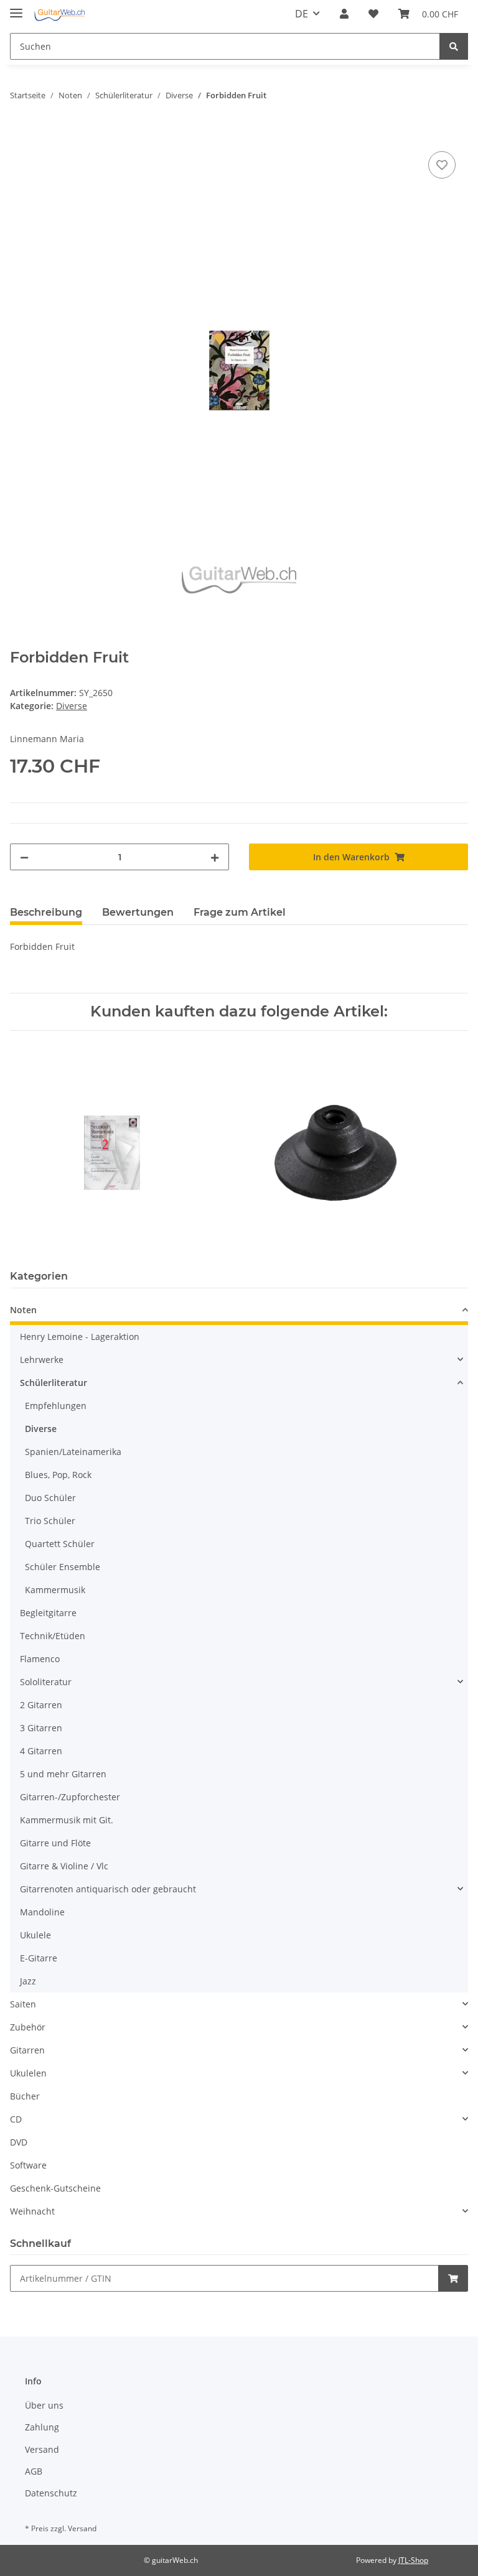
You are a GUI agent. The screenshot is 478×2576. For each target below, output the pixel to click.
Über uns (44, 2405)
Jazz (28, 1981)
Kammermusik (55, 1590)
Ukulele (35, 1935)
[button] (344, 14)
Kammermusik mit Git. (67, 1820)
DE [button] (302, 14)
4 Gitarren (41, 1751)
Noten (23, 1310)
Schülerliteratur (54, 1383)
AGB (34, 2471)
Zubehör (28, 2027)
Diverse (72, 706)
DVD (19, 2142)
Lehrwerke (42, 1360)
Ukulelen (28, 2073)
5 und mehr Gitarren (63, 1774)
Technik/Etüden (53, 1636)
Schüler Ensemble (63, 1567)
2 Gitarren (41, 1705)
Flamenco (40, 1659)
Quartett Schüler (60, 1544)
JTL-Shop (413, 2560)
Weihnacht (32, 2211)
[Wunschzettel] (373, 14)
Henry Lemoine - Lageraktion (80, 1337)
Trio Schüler (50, 1521)
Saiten (23, 2004)
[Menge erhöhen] (215, 857)
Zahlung (42, 2427)
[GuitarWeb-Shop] (59, 14)
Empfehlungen (56, 1406)
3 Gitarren (41, 1728)
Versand (42, 2449)
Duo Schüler (50, 1498)
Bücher (25, 2096)
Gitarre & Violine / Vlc (64, 1866)
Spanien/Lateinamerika (73, 1452)
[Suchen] (454, 46)
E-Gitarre (39, 1958)
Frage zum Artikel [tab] (240, 912)
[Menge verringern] (24, 857)
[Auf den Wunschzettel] (442, 165)
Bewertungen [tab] (138, 912)
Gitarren (27, 2050)
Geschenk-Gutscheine (55, 2188)
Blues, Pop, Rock (58, 1475)
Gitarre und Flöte (55, 1843)
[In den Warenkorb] (20, 134)
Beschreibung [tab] (46, 912)
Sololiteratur (46, 1682)
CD (16, 2119)
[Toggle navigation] (16, 8)
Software (28, 2165)
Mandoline (42, 1912)
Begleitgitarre (48, 1613)
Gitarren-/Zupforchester (70, 1797)
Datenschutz (51, 2493)
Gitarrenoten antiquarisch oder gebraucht (108, 1889)
